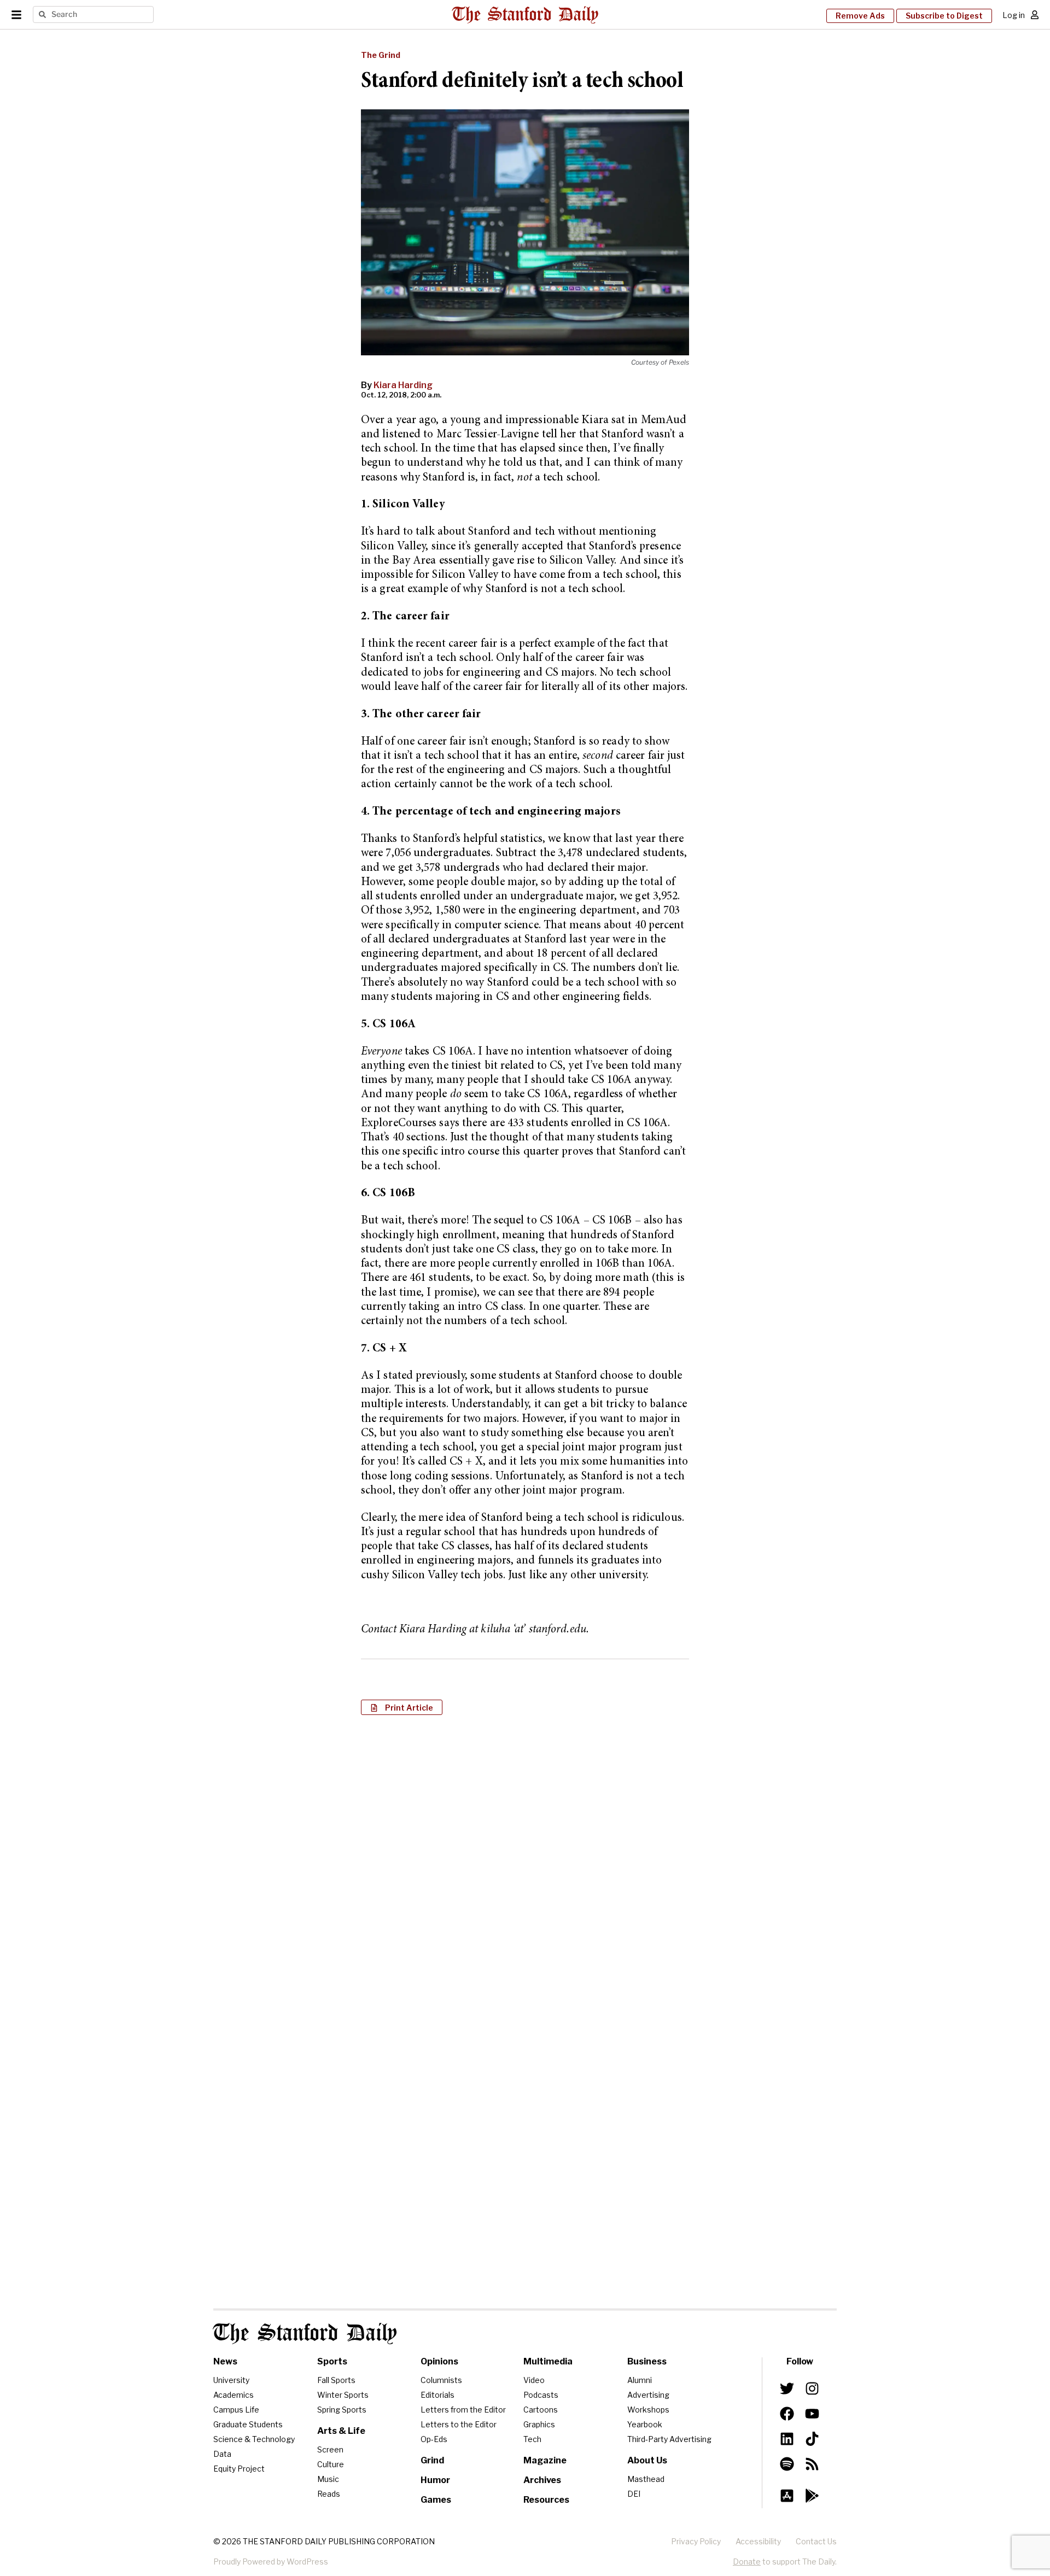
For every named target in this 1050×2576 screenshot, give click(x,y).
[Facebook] (787, 2414)
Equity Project (239, 2469)
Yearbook (645, 2424)
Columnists (441, 2380)
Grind (432, 2460)
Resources (546, 2500)
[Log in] (1035, 15)
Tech (532, 2439)
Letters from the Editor (463, 2410)
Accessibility (758, 2541)
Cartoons (541, 2410)
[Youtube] (812, 2414)
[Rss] (812, 2464)
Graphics (539, 2424)
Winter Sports (343, 2395)
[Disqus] (525, 1865)
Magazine (545, 2460)
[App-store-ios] (787, 2496)
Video (534, 2380)
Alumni (640, 2380)
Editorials (437, 2395)
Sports (332, 2361)
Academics (234, 2395)
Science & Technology (254, 2439)
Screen (330, 2449)
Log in (1014, 15)
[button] (402, 1707)
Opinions (439, 2361)
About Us (647, 2460)
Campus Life (236, 2410)
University (231, 2380)
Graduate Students (248, 2424)
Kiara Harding (403, 385)
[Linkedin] (787, 2439)
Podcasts (541, 2395)
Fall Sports (336, 2380)
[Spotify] (787, 2464)
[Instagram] (812, 2388)
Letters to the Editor (459, 2424)
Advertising (648, 2395)
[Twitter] (787, 2388)
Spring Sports (342, 2410)
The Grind (381, 55)
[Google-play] (812, 2496)
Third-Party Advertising (669, 2439)
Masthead (646, 2479)
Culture (331, 2464)
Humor (435, 2480)
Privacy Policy (696, 2541)
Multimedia (548, 2361)
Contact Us (816, 2541)
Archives (542, 2480)
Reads (329, 2494)
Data (222, 2454)
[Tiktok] (812, 2439)
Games (436, 2500)
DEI (634, 2494)
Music (328, 2479)
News (225, 2361)
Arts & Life (341, 2431)
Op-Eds (434, 2439)
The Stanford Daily (305, 2334)
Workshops (648, 2410)
